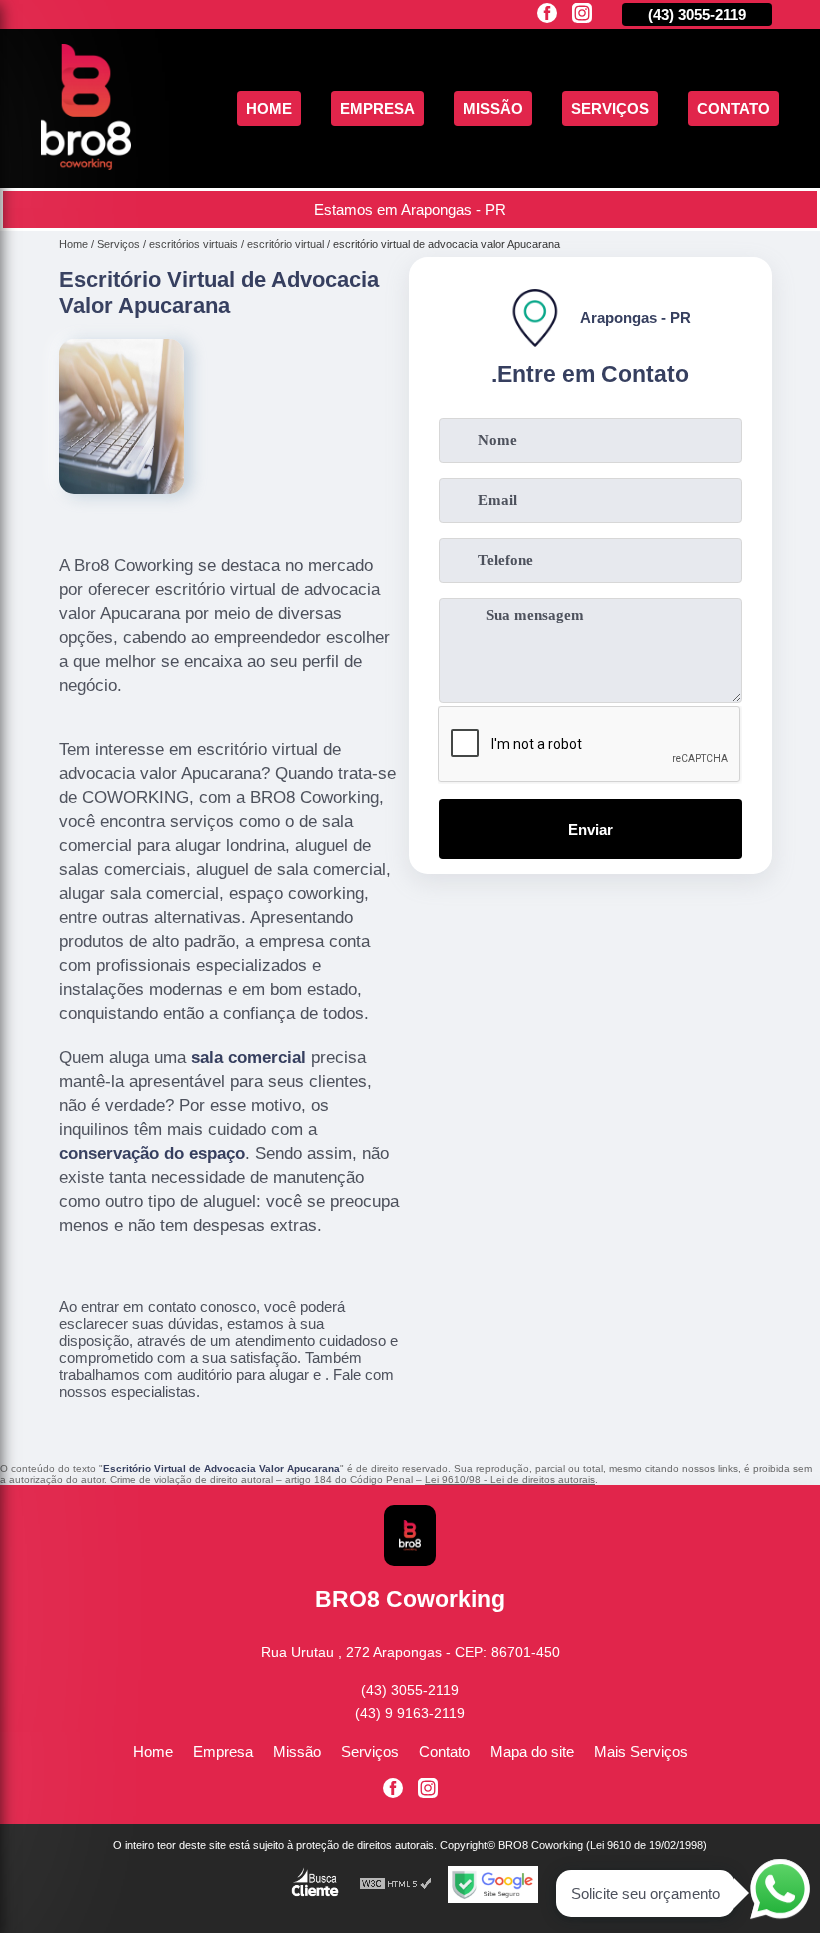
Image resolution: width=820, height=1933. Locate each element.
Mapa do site (532, 1751)
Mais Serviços (641, 1751)
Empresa (377, 108)
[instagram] (582, 14)
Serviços (610, 108)
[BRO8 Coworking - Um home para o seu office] (86, 164)
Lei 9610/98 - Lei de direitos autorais (510, 1479)
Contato (733, 108)
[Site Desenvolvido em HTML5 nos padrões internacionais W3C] (396, 1884)
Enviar (590, 829)
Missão (493, 108)
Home (269, 108)
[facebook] (547, 14)
